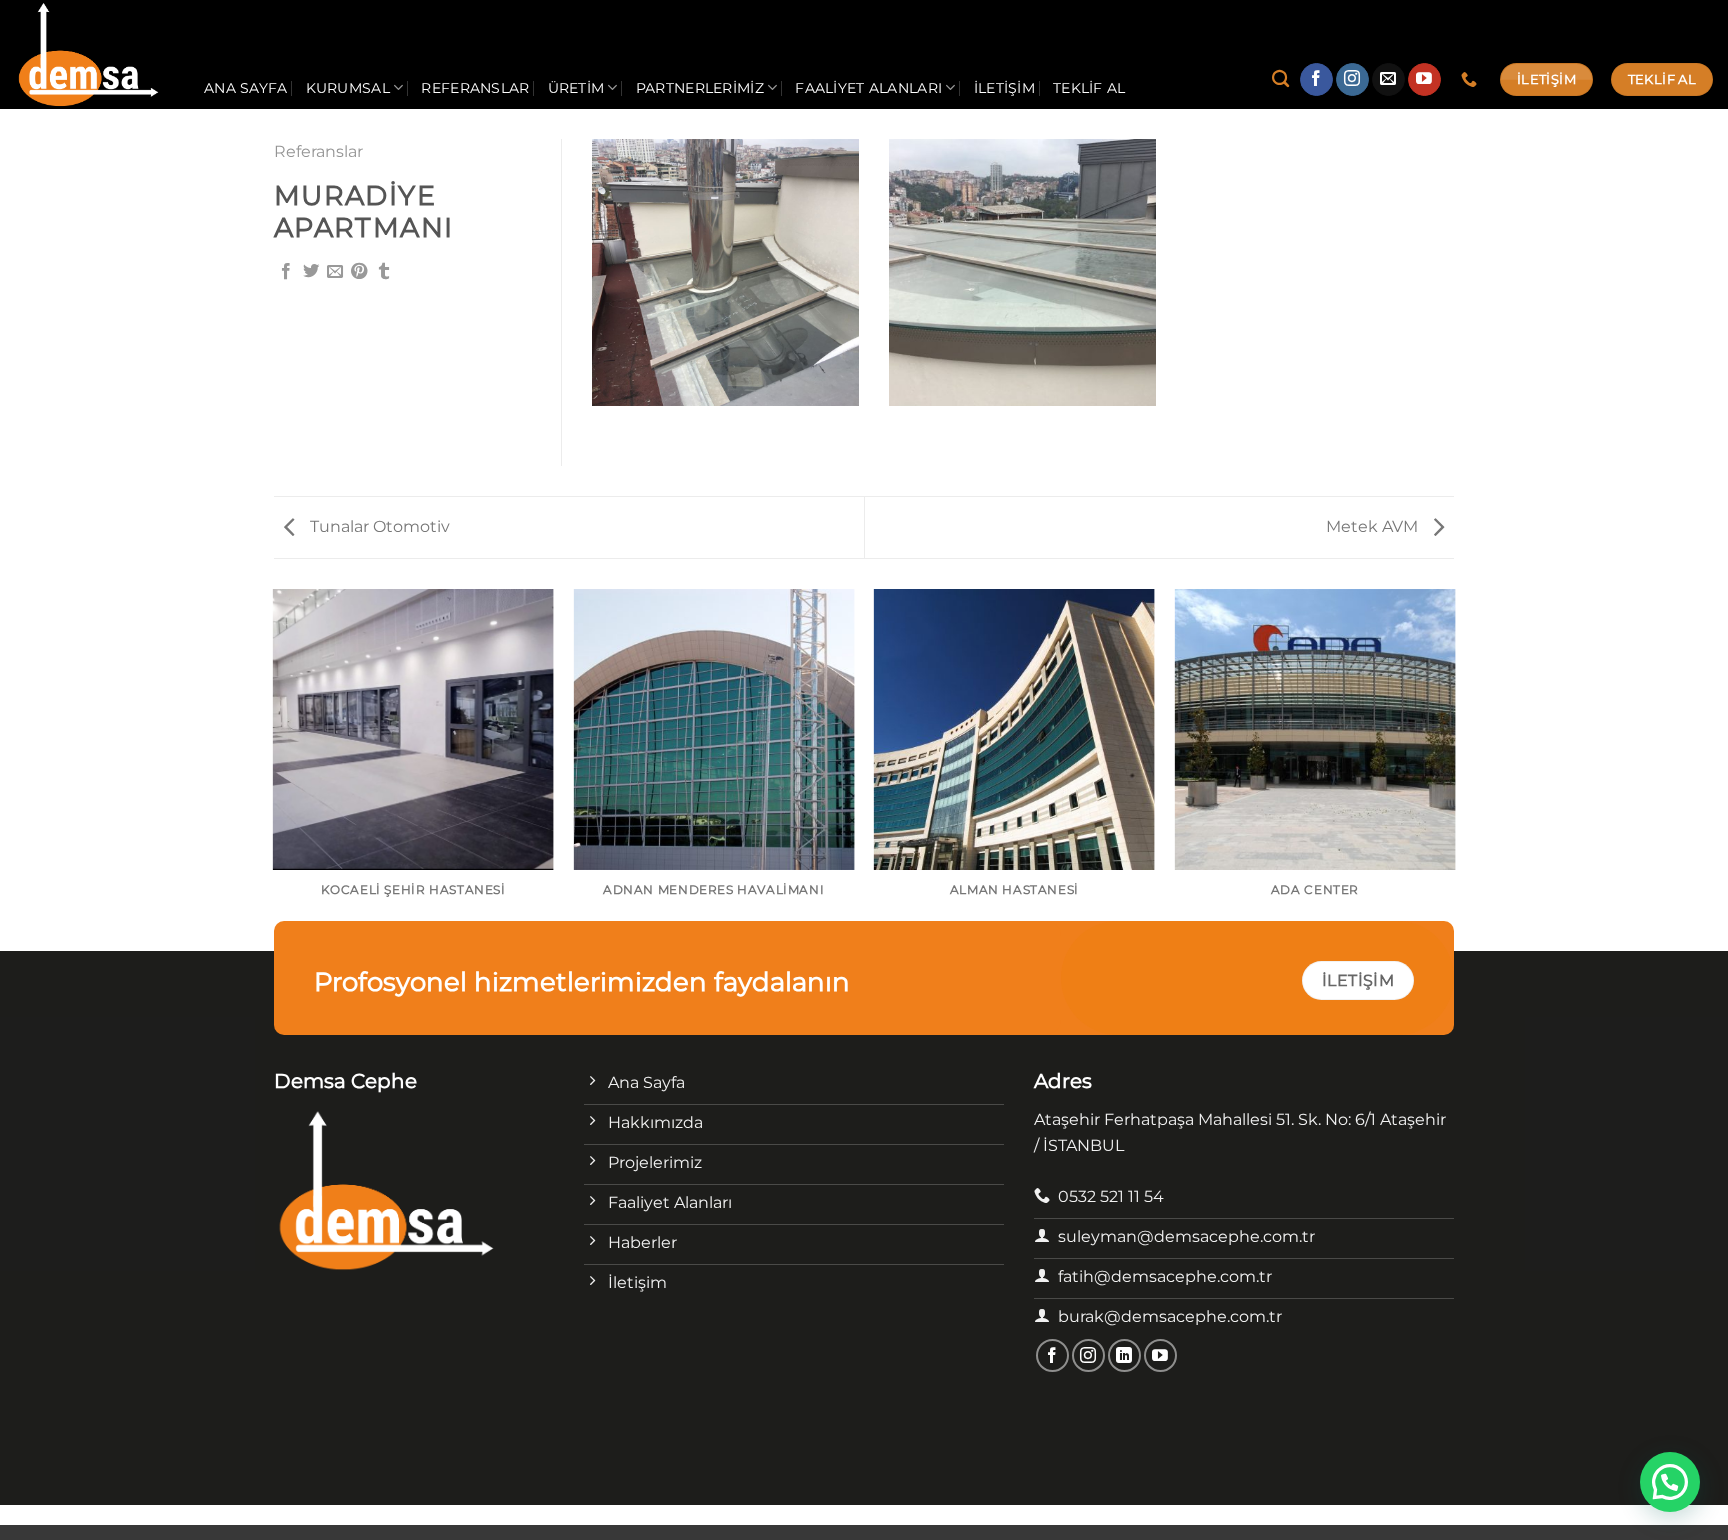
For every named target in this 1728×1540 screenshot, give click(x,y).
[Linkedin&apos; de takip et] (1124, 1355)
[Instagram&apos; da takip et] (1352, 80)
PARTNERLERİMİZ (700, 88)
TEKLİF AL (1089, 88)
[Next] (1454, 768)
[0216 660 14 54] (1471, 79)
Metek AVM (1374, 526)
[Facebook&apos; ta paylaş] (286, 272)
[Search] (1280, 79)
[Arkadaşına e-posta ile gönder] (335, 272)
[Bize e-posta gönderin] (1388, 80)
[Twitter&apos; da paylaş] (311, 272)
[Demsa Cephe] (94, 54)
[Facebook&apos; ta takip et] (1316, 80)
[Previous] (274, 768)
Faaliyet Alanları (868, 88)
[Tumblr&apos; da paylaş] (384, 272)
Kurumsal (348, 88)
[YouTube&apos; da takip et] (1424, 80)
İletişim (1004, 88)
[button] (1670, 1482)
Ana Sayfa (246, 88)
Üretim (576, 88)
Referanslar (475, 88)
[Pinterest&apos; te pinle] (359, 272)
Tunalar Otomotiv (378, 526)
